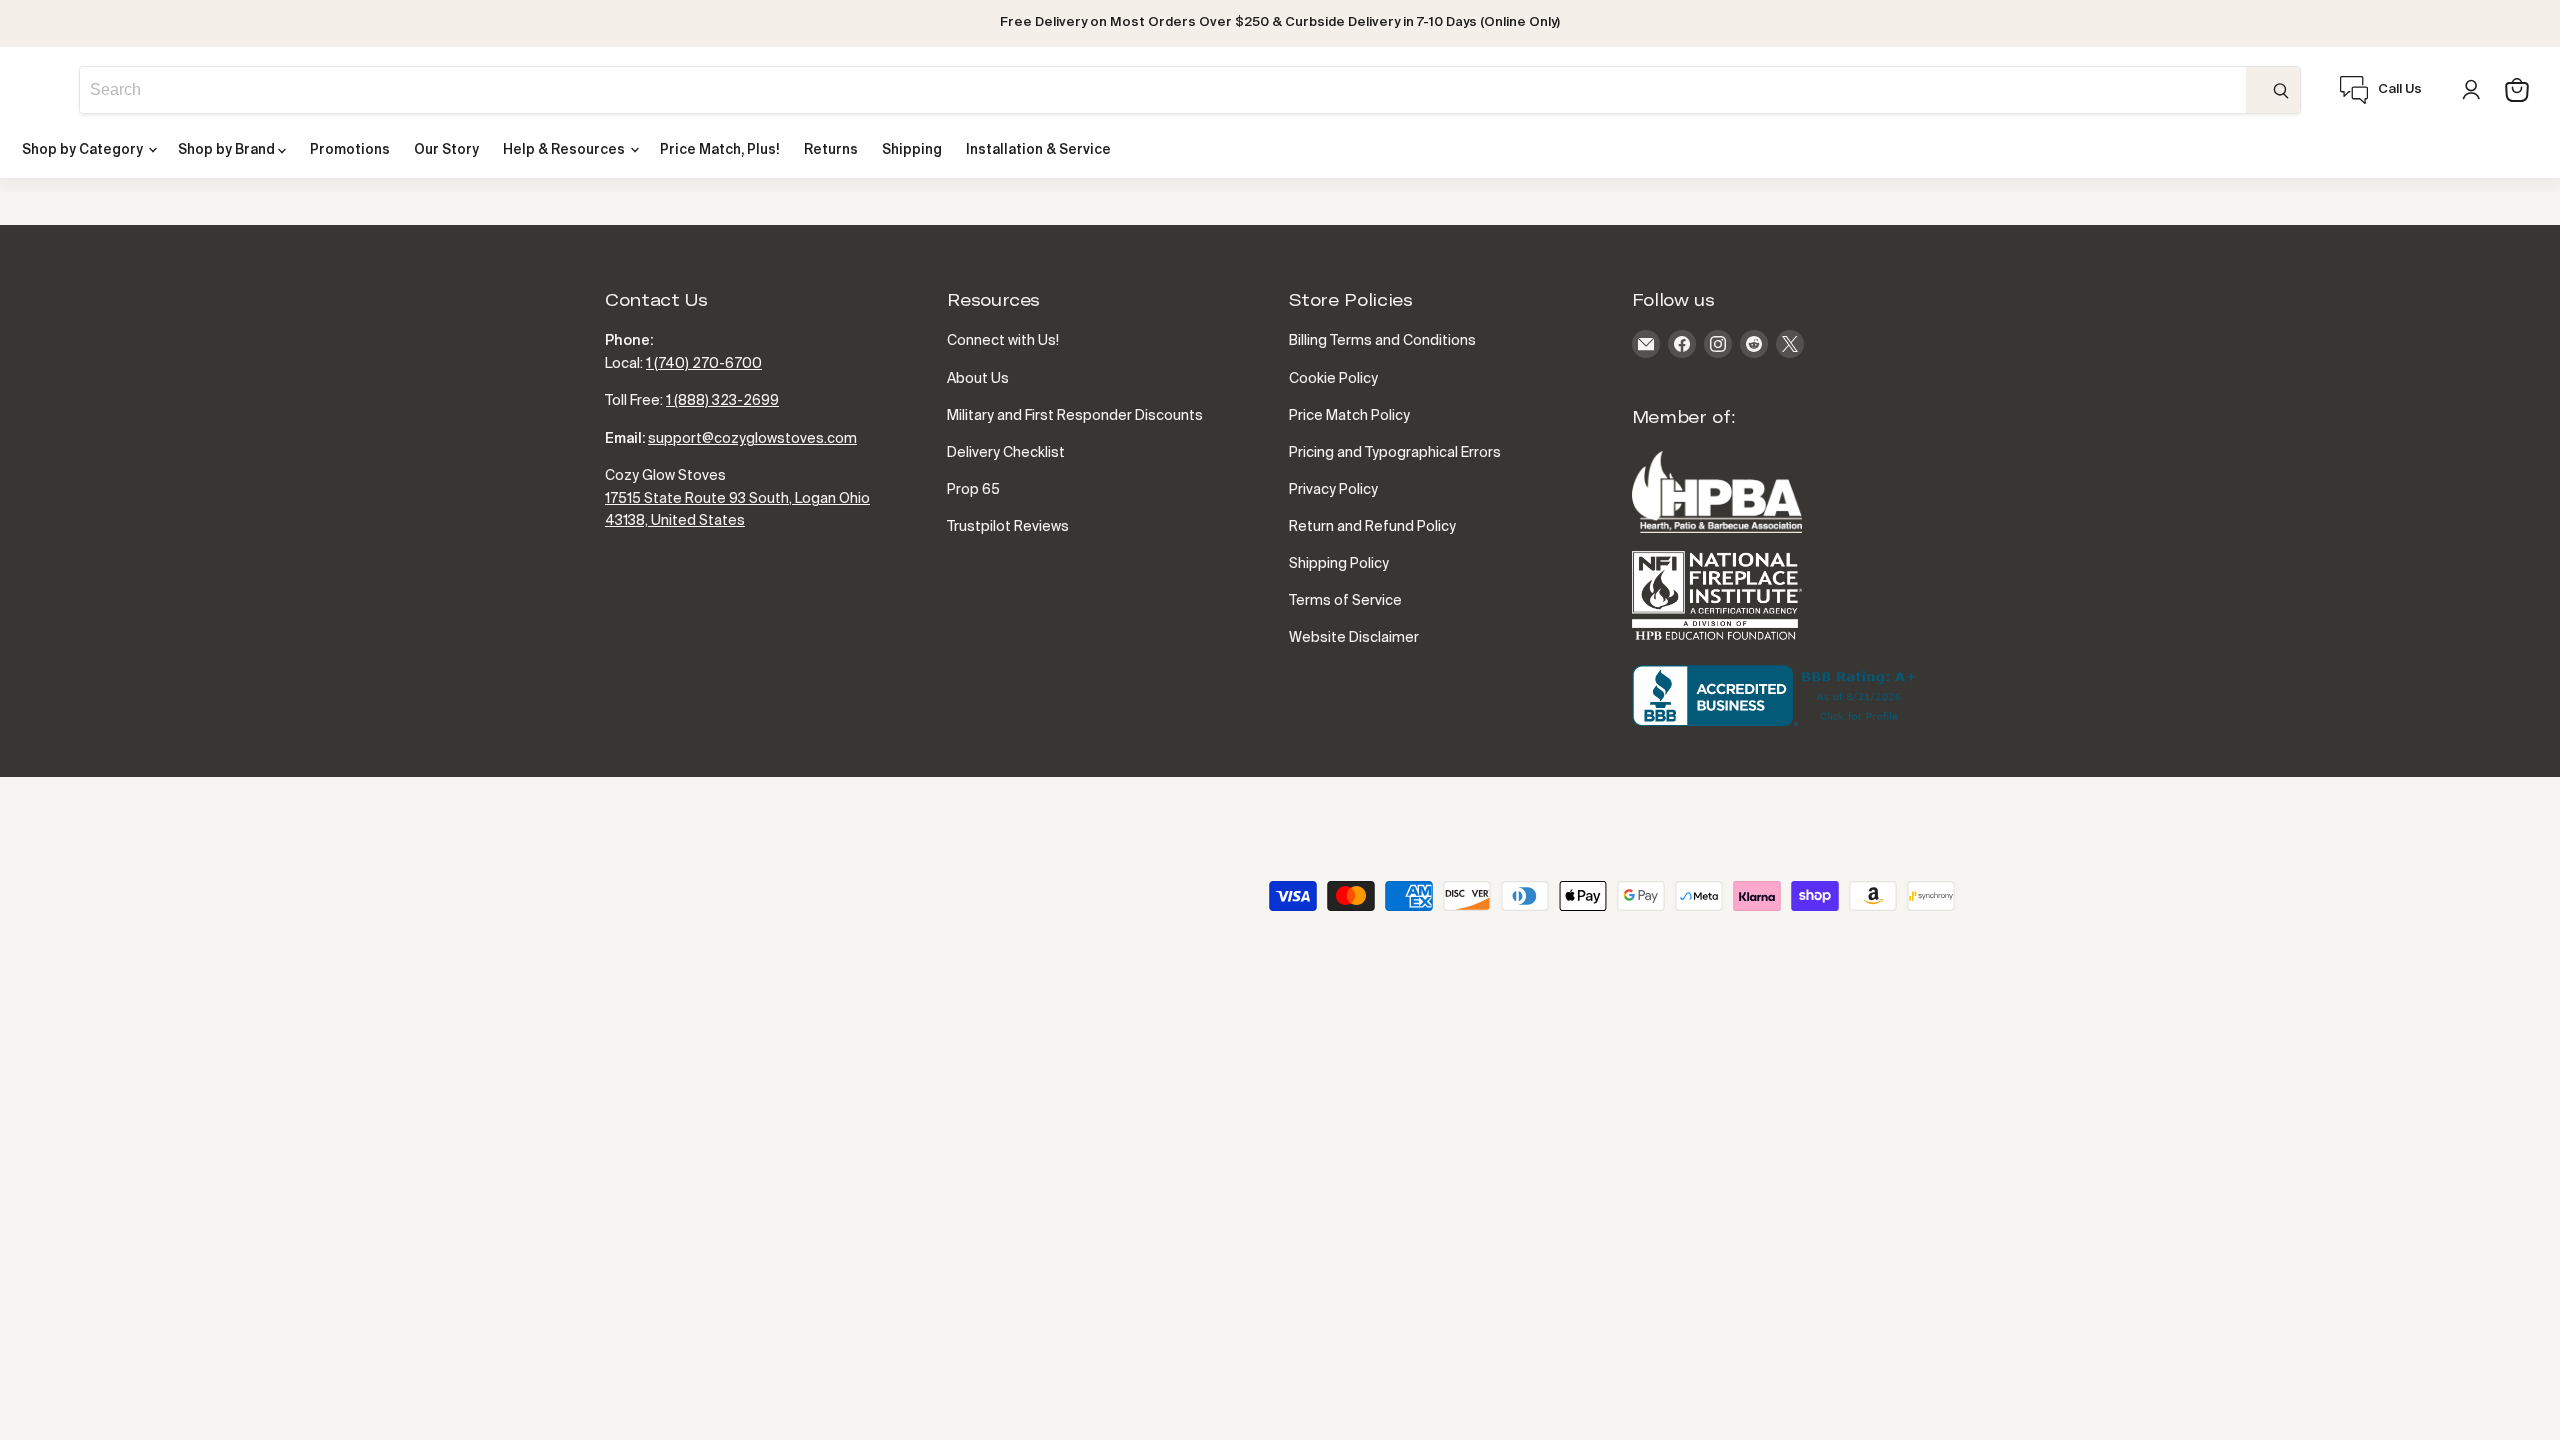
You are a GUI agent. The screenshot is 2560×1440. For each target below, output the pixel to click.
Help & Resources (565, 150)
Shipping (912, 150)
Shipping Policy (1339, 564)
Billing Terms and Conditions (1382, 341)
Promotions (350, 150)
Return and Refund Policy (1372, 527)
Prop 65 (973, 490)
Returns (831, 150)
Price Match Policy (1349, 416)
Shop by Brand (228, 150)
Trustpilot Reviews (1008, 527)
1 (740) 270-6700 (704, 364)
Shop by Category (84, 150)
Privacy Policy (1333, 490)
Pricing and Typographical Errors (1395, 453)
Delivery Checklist (1006, 453)
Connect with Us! (1003, 341)
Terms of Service (1345, 601)
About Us (978, 379)
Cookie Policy (1333, 379)
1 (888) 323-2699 (722, 401)
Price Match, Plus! (720, 150)
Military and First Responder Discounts (1075, 416)
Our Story (446, 150)
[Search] (2273, 90)
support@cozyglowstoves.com (752, 439)
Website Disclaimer (1354, 638)
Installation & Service (1038, 150)
